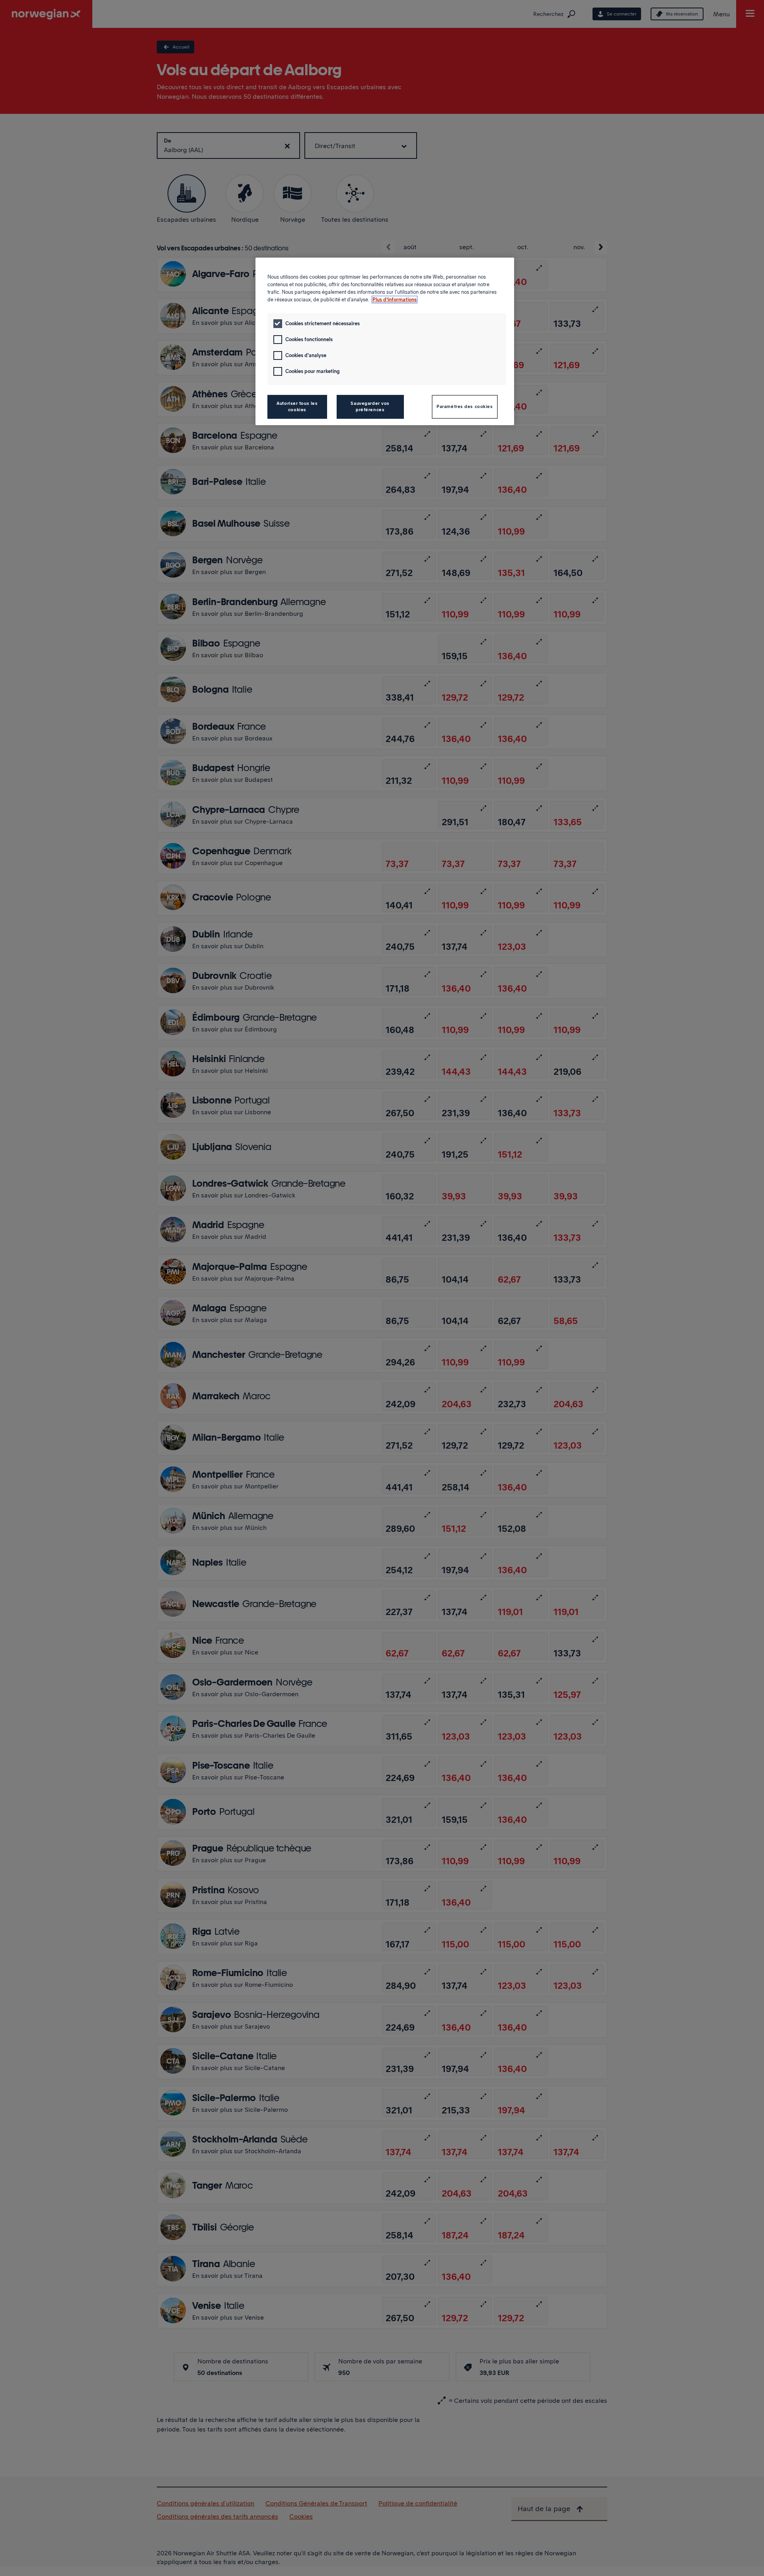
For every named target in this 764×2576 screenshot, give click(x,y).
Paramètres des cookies (465, 406)
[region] (385, 341)
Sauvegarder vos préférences (370, 406)
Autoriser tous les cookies (297, 406)
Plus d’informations (395, 300)
